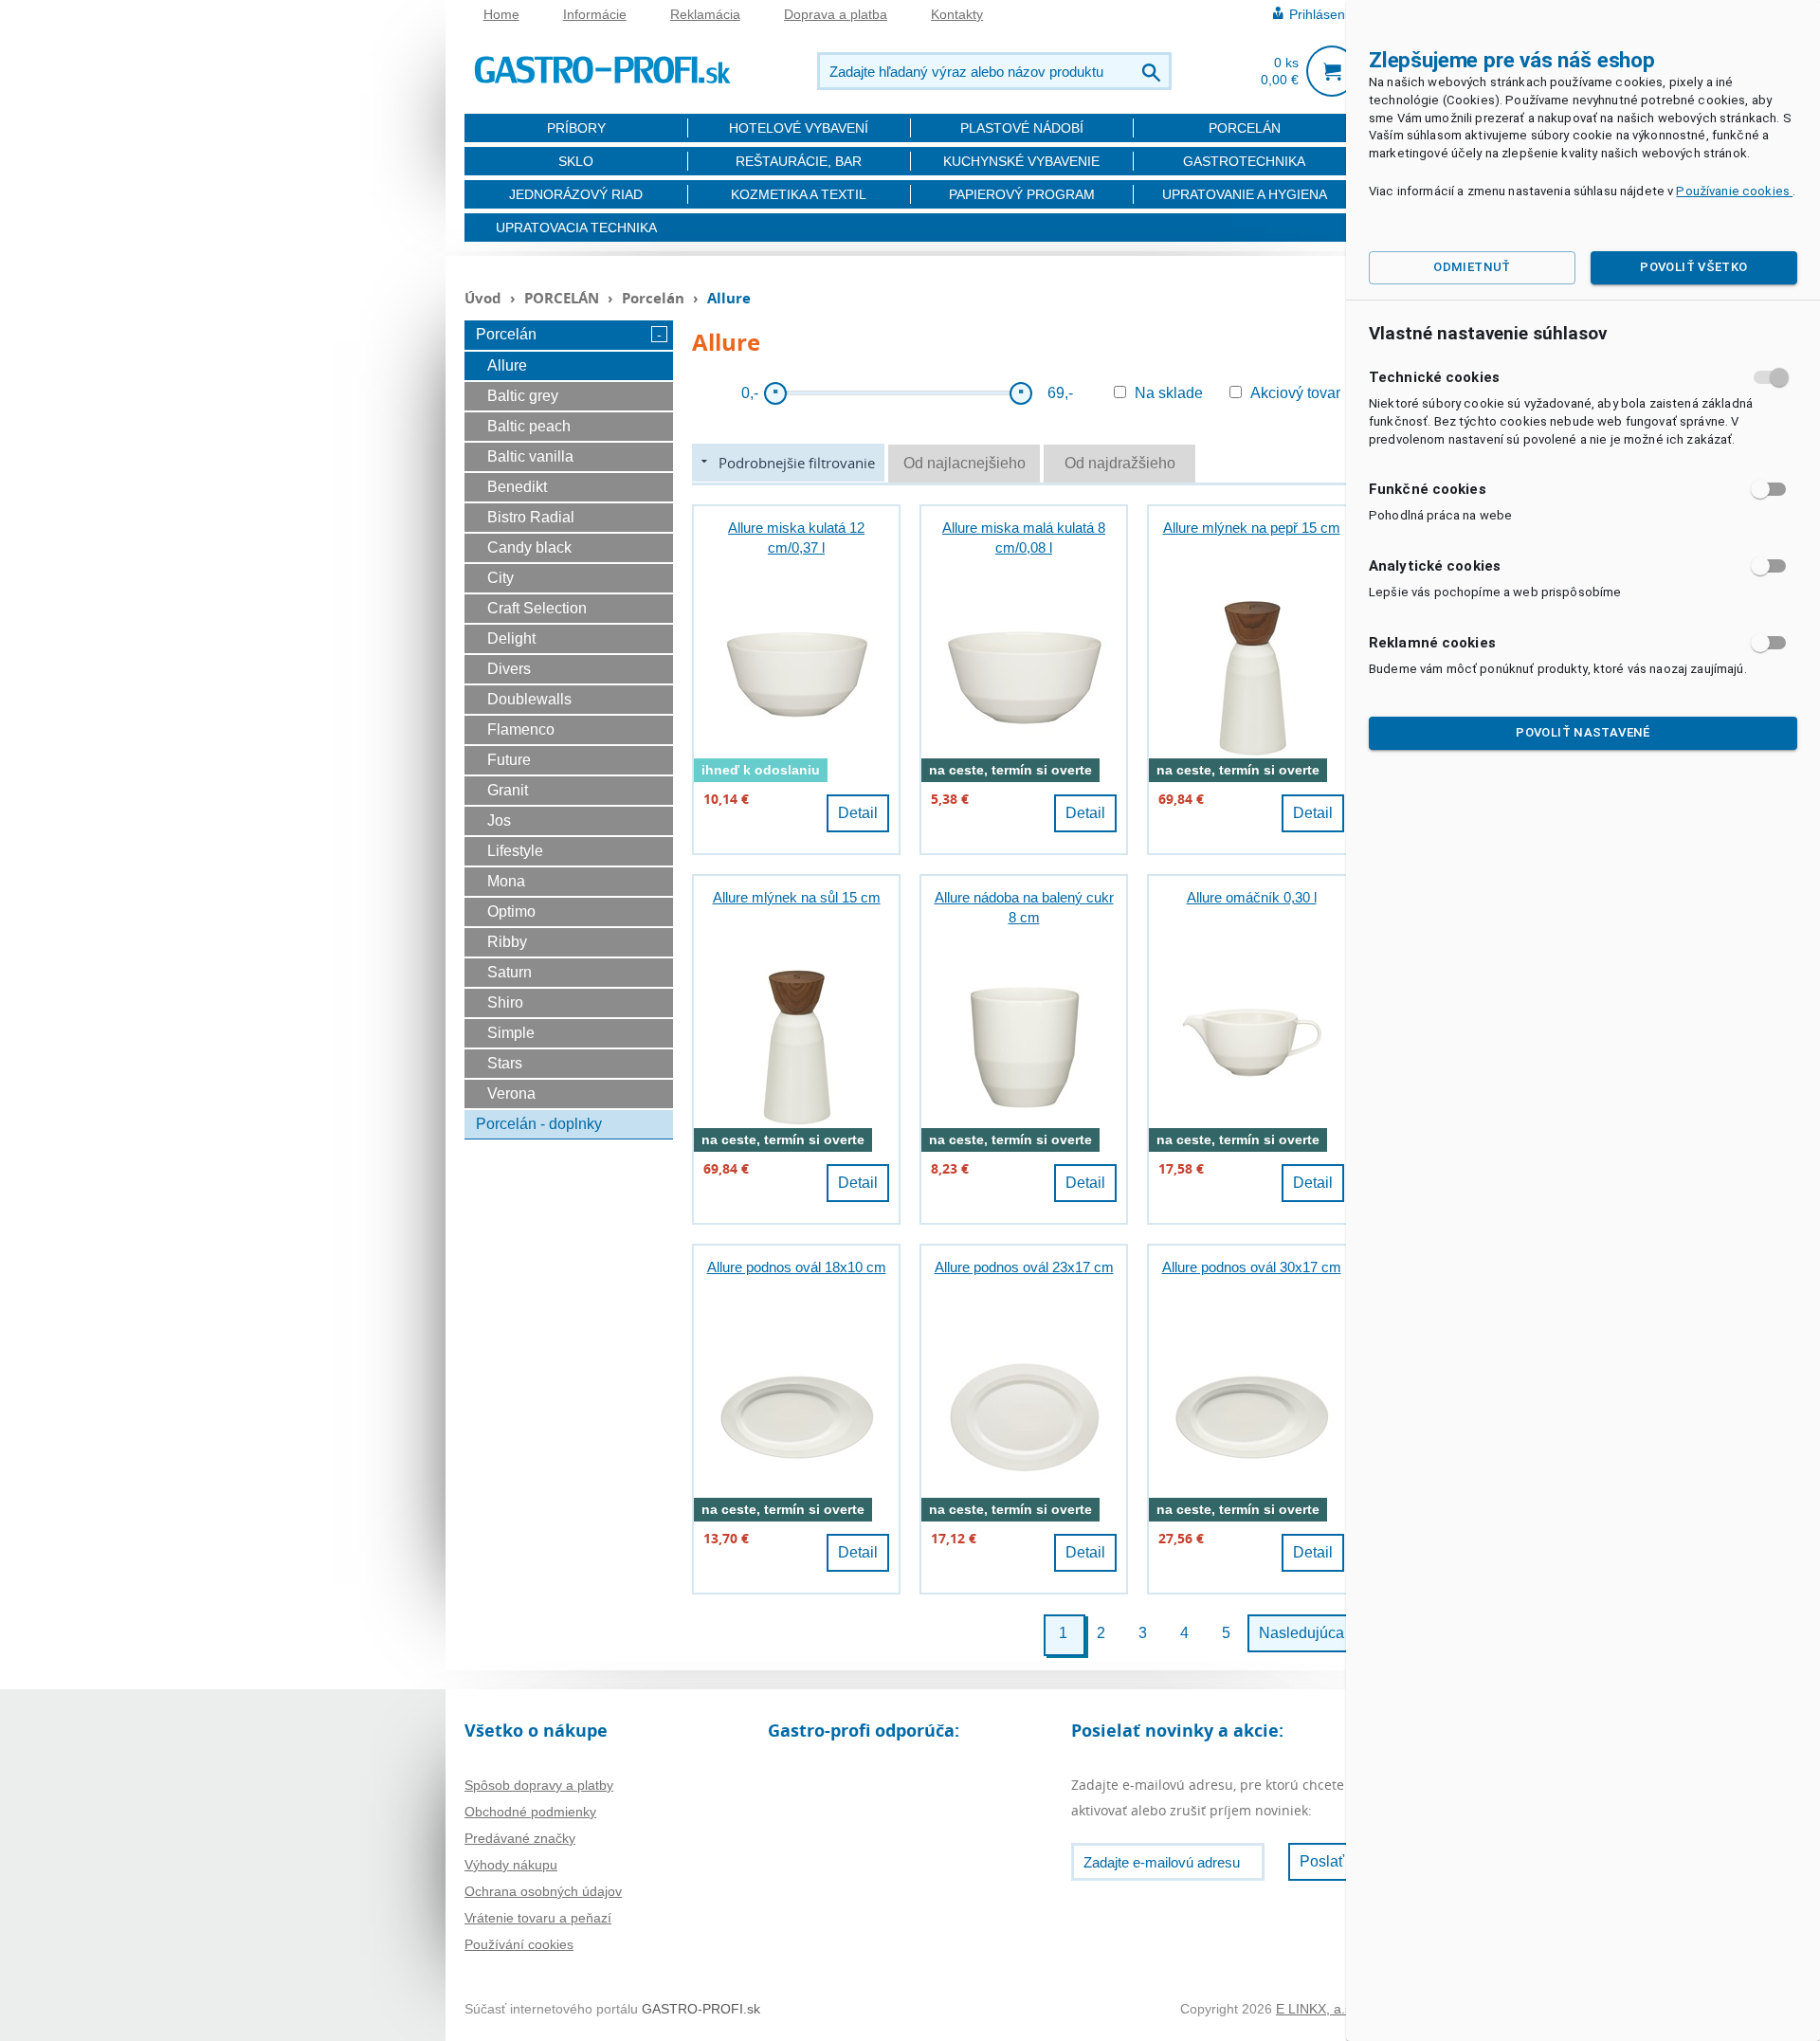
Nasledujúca (1301, 1633)
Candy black (529, 547)
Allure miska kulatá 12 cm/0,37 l (796, 538)
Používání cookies (519, 1944)
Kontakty (957, 14)
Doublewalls (529, 699)
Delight (511, 638)
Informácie (595, 14)
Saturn (510, 972)
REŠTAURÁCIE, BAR (799, 161)
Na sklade (1169, 393)
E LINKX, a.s (1314, 2009)
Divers (509, 669)
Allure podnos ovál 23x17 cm (1024, 1267)
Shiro (505, 1002)
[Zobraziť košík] (1332, 71)
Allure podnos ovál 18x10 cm (797, 1267)
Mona (506, 881)
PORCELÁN (1245, 128)
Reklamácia (705, 14)
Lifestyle (515, 851)
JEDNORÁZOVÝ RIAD (576, 194)
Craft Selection (537, 608)
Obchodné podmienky (530, 1812)
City (500, 578)
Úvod (483, 298)
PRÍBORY (576, 128)
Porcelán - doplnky (539, 1124)
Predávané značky (520, 1838)
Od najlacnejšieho (965, 463)
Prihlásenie (1322, 14)
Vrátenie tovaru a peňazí (538, 1918)
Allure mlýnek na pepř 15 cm (1252, 528)
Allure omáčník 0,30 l (1252, 897)
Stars (505, 1063)
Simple (511, 1033)
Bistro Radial (531, 517)
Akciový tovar (1295, 393)
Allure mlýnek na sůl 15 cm (797, 897)
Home (501, 14)
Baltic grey (523, 396)
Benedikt (517, 487)
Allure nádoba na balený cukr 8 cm (1024, 907)
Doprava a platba (836, 14)
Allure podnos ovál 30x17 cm (1252, 1267)
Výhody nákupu (511, 1865)
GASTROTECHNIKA (1244, 161)
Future (509, 760)
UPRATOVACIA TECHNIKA (576, 228)
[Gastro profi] (602, 67)
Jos (499, 820)
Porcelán (655, 298)
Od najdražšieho (1120, 463)
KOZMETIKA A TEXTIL (799, 194)
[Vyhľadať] (1153, 71)
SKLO (576, 161)
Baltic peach (529, 426)
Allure (507, 365)
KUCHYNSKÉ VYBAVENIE (1021, 161)
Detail (858, 813)
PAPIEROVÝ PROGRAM (1022, 194)
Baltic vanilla (530, 456)
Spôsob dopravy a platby (539, 1785)
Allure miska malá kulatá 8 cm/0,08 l (1024, 538)
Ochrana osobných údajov (543, 1891)
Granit (508, 790)
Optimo (511, 911)
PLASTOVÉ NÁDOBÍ (1022, 128)
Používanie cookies (1734, 191)
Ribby (507, 942)
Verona (511, 1093)
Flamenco (521, 729)
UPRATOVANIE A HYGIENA (1245, 194)
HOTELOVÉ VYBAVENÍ (799, 128)
